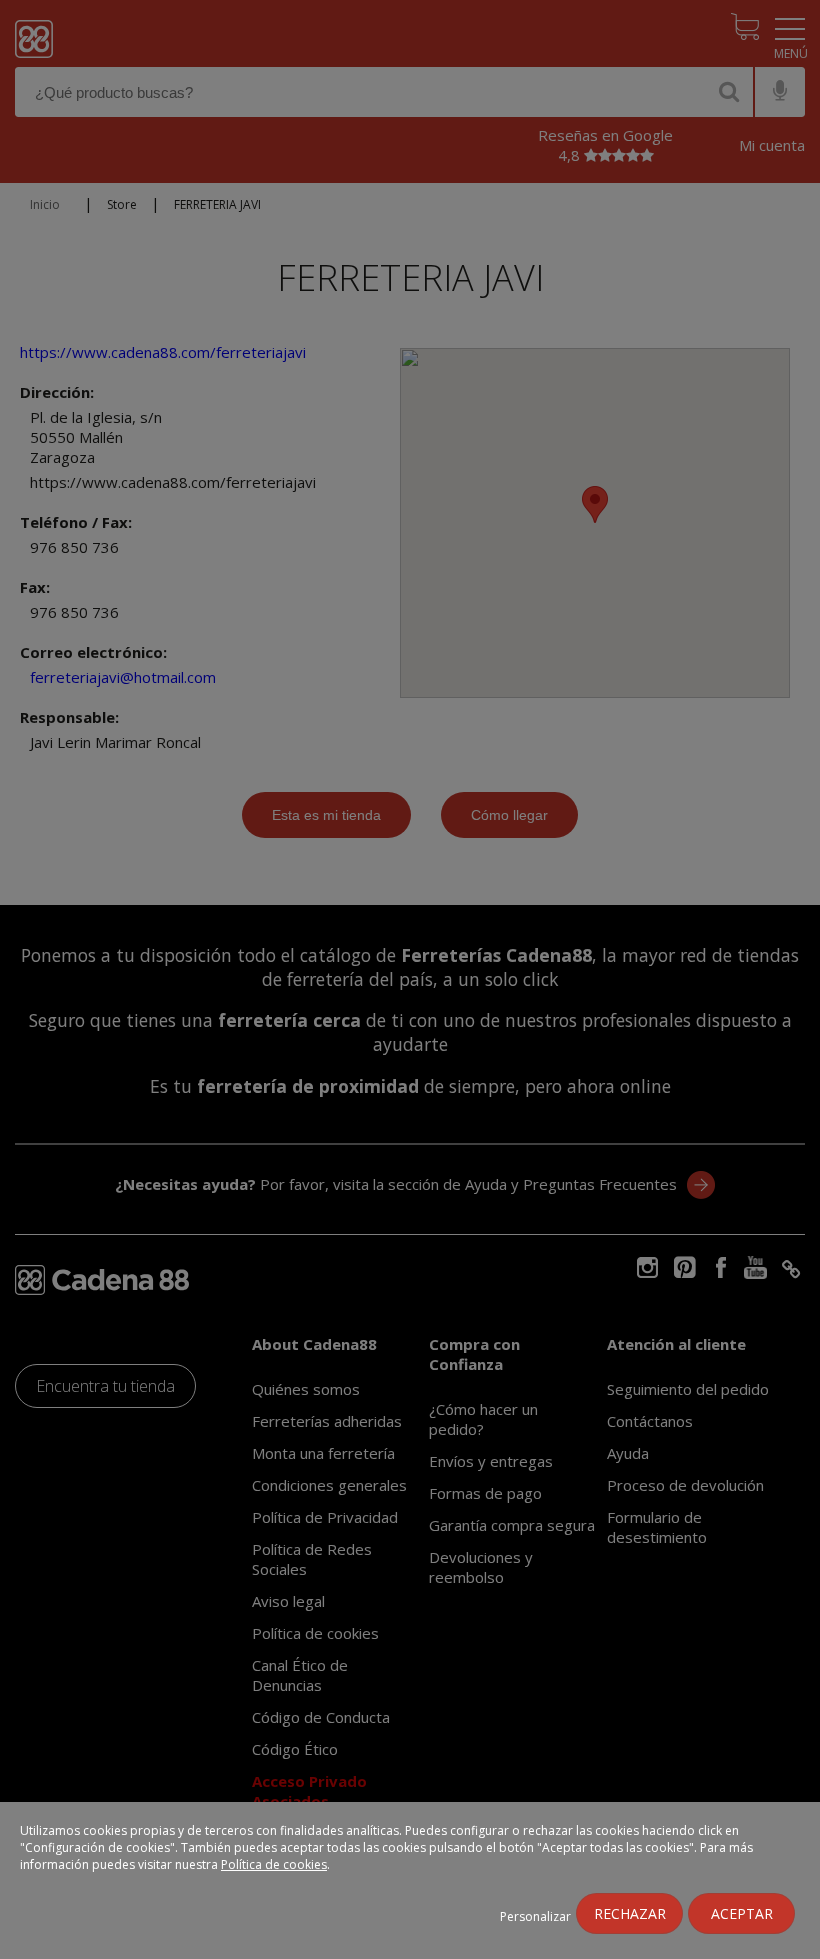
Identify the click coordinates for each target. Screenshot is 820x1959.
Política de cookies (274, 1864)
